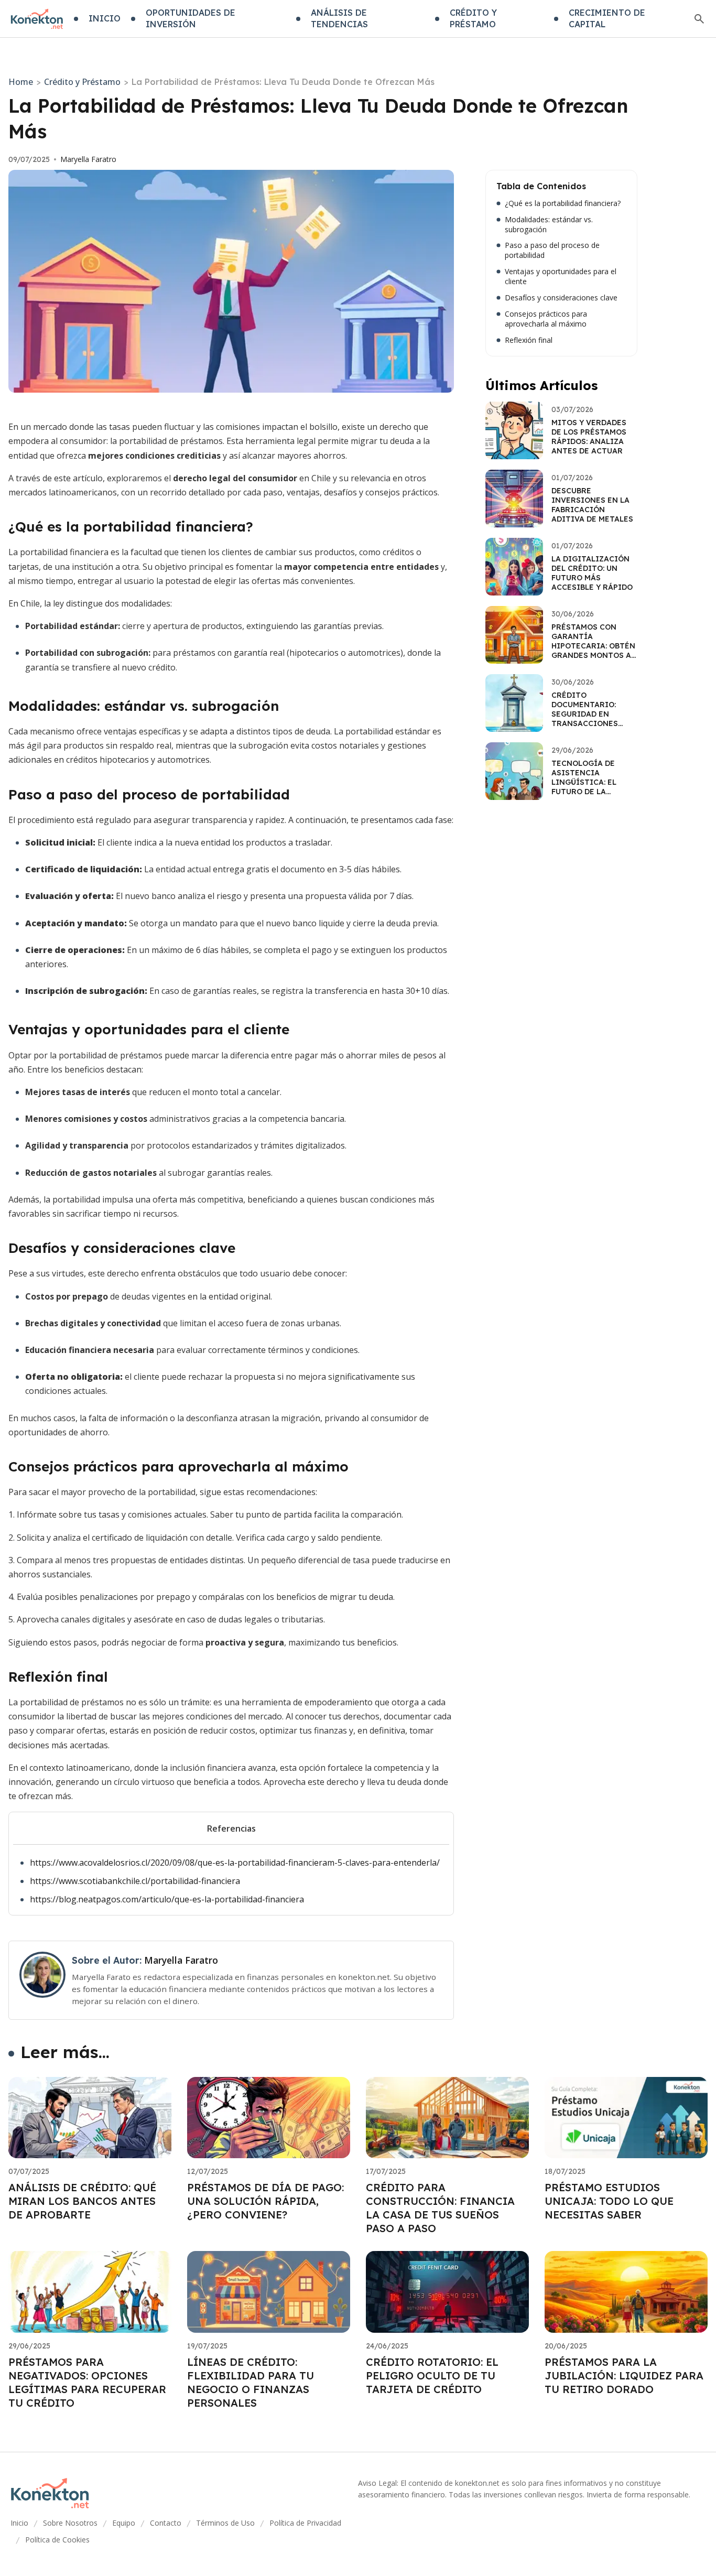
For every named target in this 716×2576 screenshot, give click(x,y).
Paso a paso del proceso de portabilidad (552, 250)
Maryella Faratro (88, 159)
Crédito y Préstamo (82, 82)
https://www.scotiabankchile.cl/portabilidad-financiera (135, 1881)
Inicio (19, 2523)
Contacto (166, 2523)
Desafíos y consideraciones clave (561, 298)
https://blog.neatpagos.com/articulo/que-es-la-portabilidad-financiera (167, 1899)
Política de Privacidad (305, 2523)
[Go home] (37, 19)
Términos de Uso (225, 2523)
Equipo (124, 2523)
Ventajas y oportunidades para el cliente (561, 277)
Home (21, 82)
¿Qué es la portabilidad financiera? (563, 203)
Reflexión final (529, 340)
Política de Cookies (57, 2540)
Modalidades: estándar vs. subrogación (549, 225)
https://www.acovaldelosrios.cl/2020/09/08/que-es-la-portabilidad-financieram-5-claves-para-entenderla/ (235, 1863)
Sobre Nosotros (70, 2523)
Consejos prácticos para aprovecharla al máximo (546, 319)
